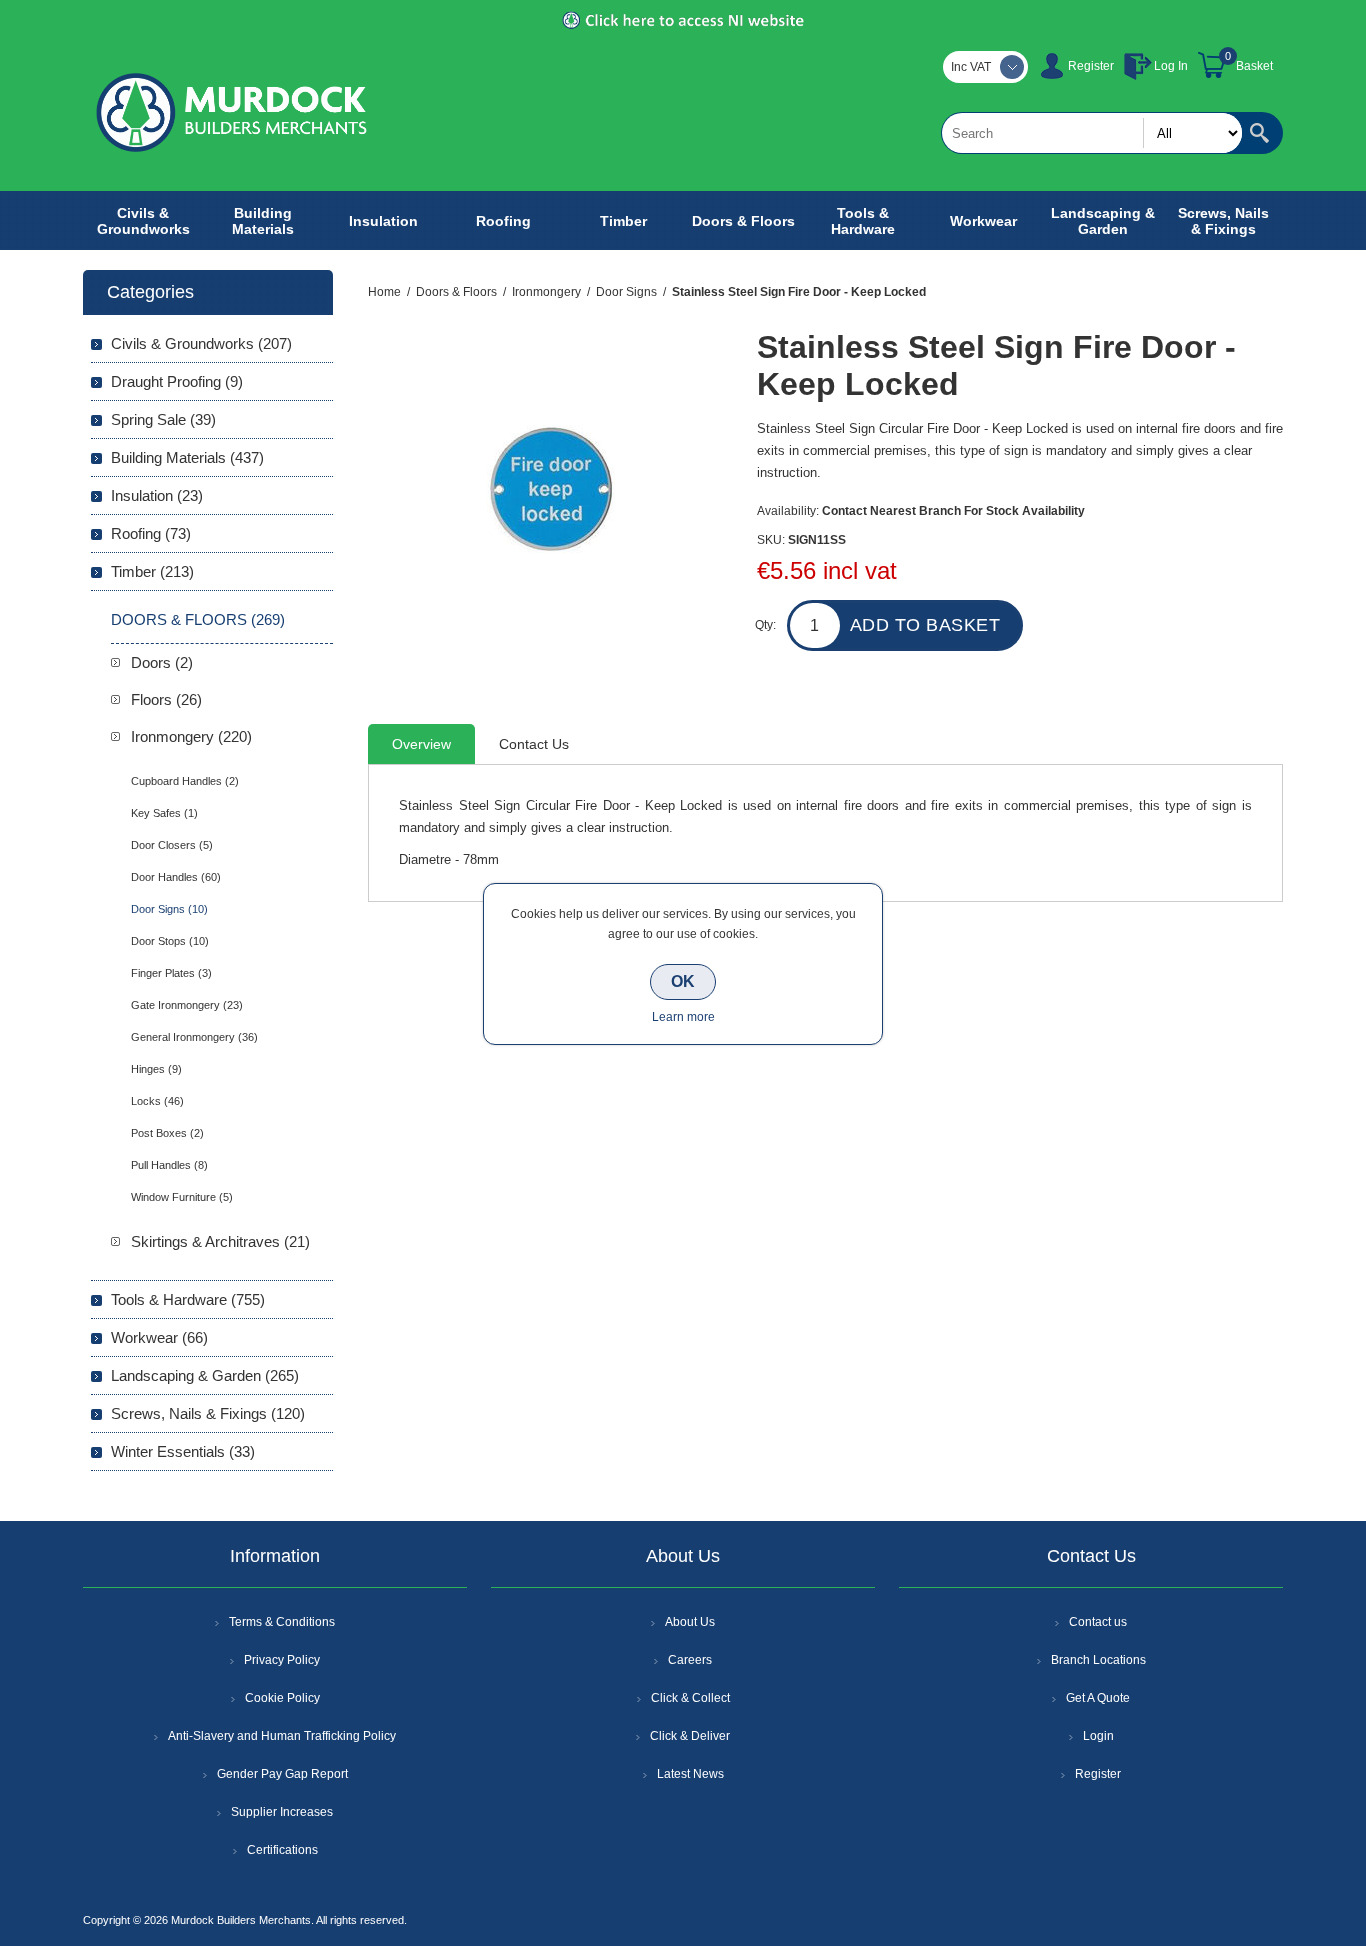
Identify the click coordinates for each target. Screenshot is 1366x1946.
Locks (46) (157, 1101)
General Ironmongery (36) (194, 1037)
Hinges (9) (156, 1069)
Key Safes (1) (164, 813)
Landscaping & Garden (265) (205, 1375)
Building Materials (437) (187, 457)
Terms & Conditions (282, 1622)
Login (1098, 1736)
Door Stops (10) (170, 941)
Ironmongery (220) (191, 736)
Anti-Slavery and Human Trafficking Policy (282, 1736)
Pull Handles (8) (169, 1165)
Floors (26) (166, 699)
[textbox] (1092, 133)
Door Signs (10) (169, 909)
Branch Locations (1098, 1660)
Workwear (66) (159, 1337)
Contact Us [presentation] (534, 744)
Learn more (683, 1017)
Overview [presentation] (421, 744)
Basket (1254, 66)
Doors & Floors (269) (198, 619)
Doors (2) (162, 662)
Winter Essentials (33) (183, 1451)
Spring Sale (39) (163, 419)
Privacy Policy (282, 1660)
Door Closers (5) (172, 845)
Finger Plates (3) (171, 973)
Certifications (282, 1850)
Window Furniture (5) (182, 1197)
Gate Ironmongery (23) (187, 1005)
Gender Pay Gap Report (282, 1774)
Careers (690, 1660)
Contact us (1098, 1622)
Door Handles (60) (176, 877)
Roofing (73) (151, 533)
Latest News (690, 1774)
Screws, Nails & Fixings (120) (208, 1413)
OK (683, 981)
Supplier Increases (282, 1812)
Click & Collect (690, 1698)
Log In (1171, 66)
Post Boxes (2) (167, 1133)
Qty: (765, 625)
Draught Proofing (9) (177, 381)
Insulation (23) (157, 495)
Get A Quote (1098, 1698)
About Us (690, 1622)
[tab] (421, 744)
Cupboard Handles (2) (185, 781)
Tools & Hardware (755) (188, 1299)
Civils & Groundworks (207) (201, 343)
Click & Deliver (690, 1736)
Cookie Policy (282, 1698)
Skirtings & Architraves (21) (220, 1241)
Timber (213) (152, 571)
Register (1091, 66)
